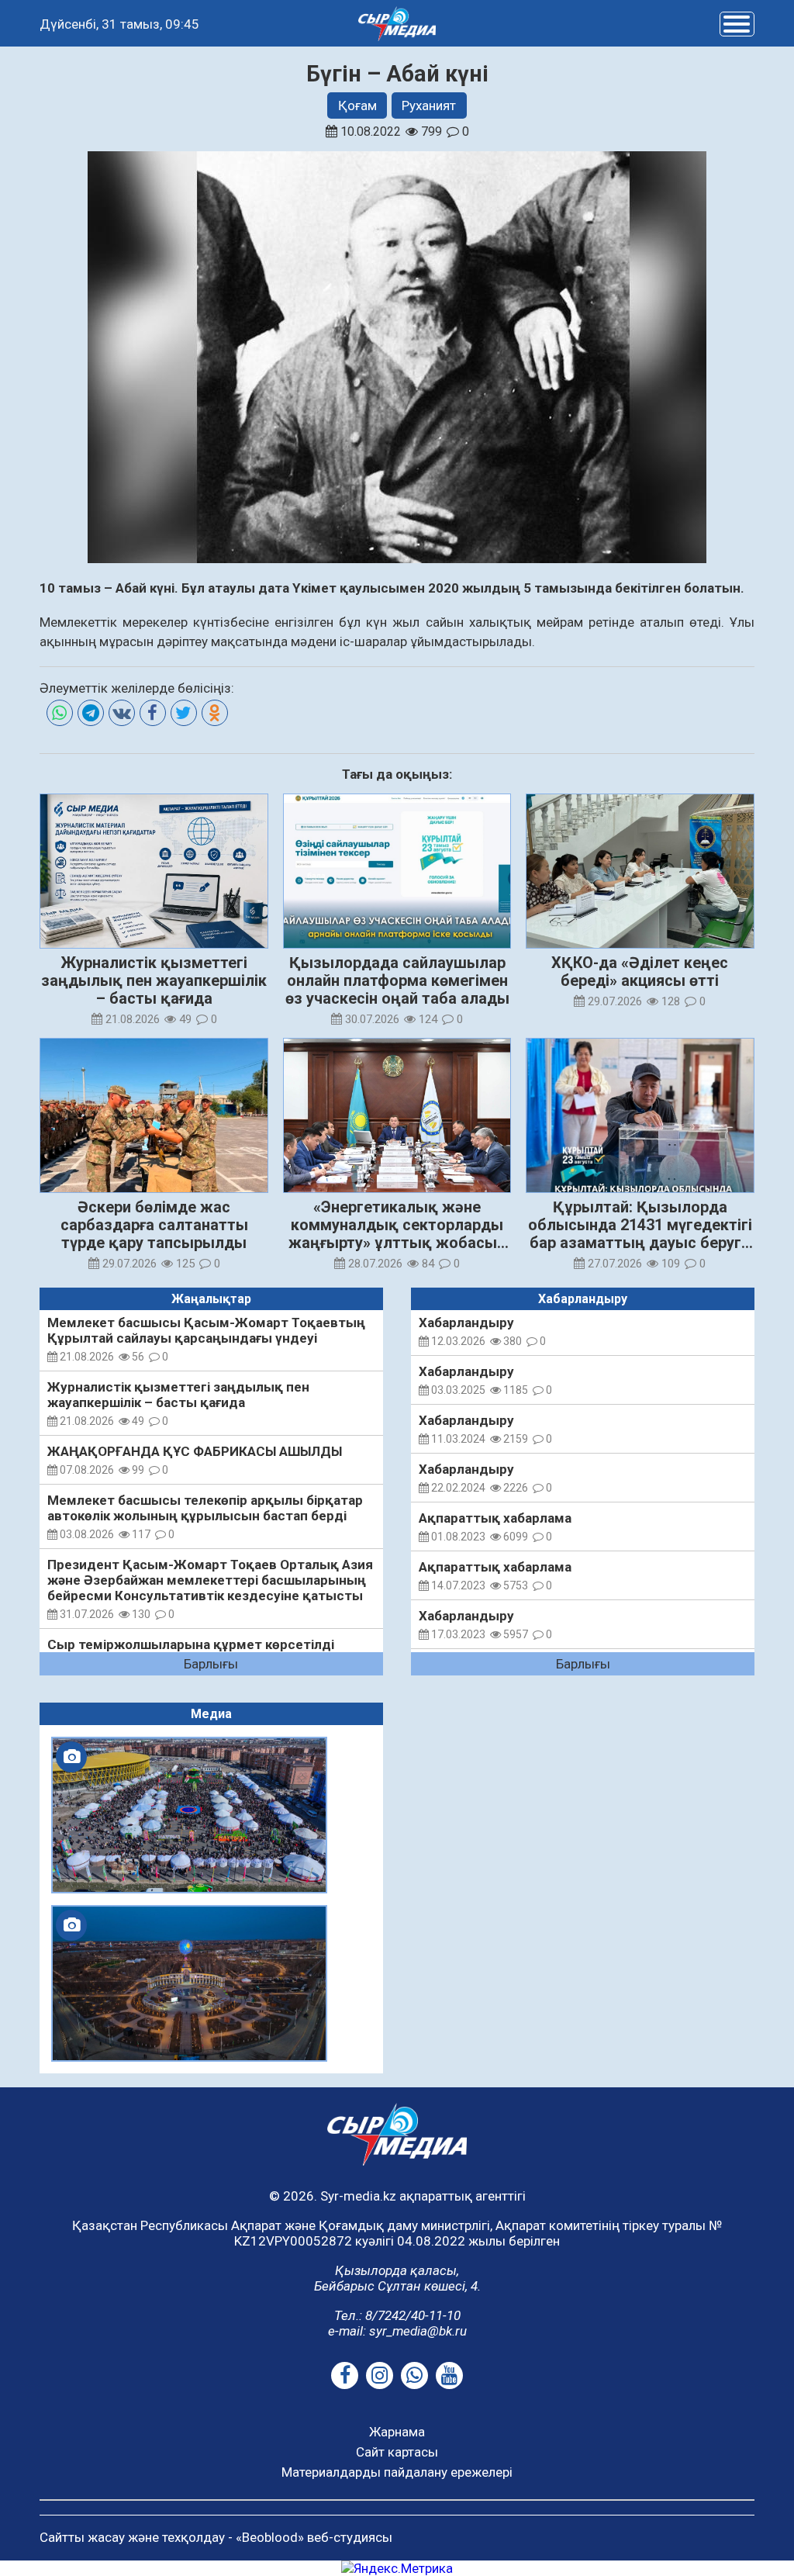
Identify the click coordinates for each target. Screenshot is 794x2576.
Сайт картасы (397, 2452)
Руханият (429, 105)
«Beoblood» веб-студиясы (314, 2537)
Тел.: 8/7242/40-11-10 (397, 2315)
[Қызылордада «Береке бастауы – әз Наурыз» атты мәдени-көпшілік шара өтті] (189, 1815)
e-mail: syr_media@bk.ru (397, 2331)
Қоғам (357, 105)
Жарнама (397, 2432)
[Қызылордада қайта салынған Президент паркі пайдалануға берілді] (189, 1983)
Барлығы (211, 1664)
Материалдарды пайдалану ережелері (397, 2472)
